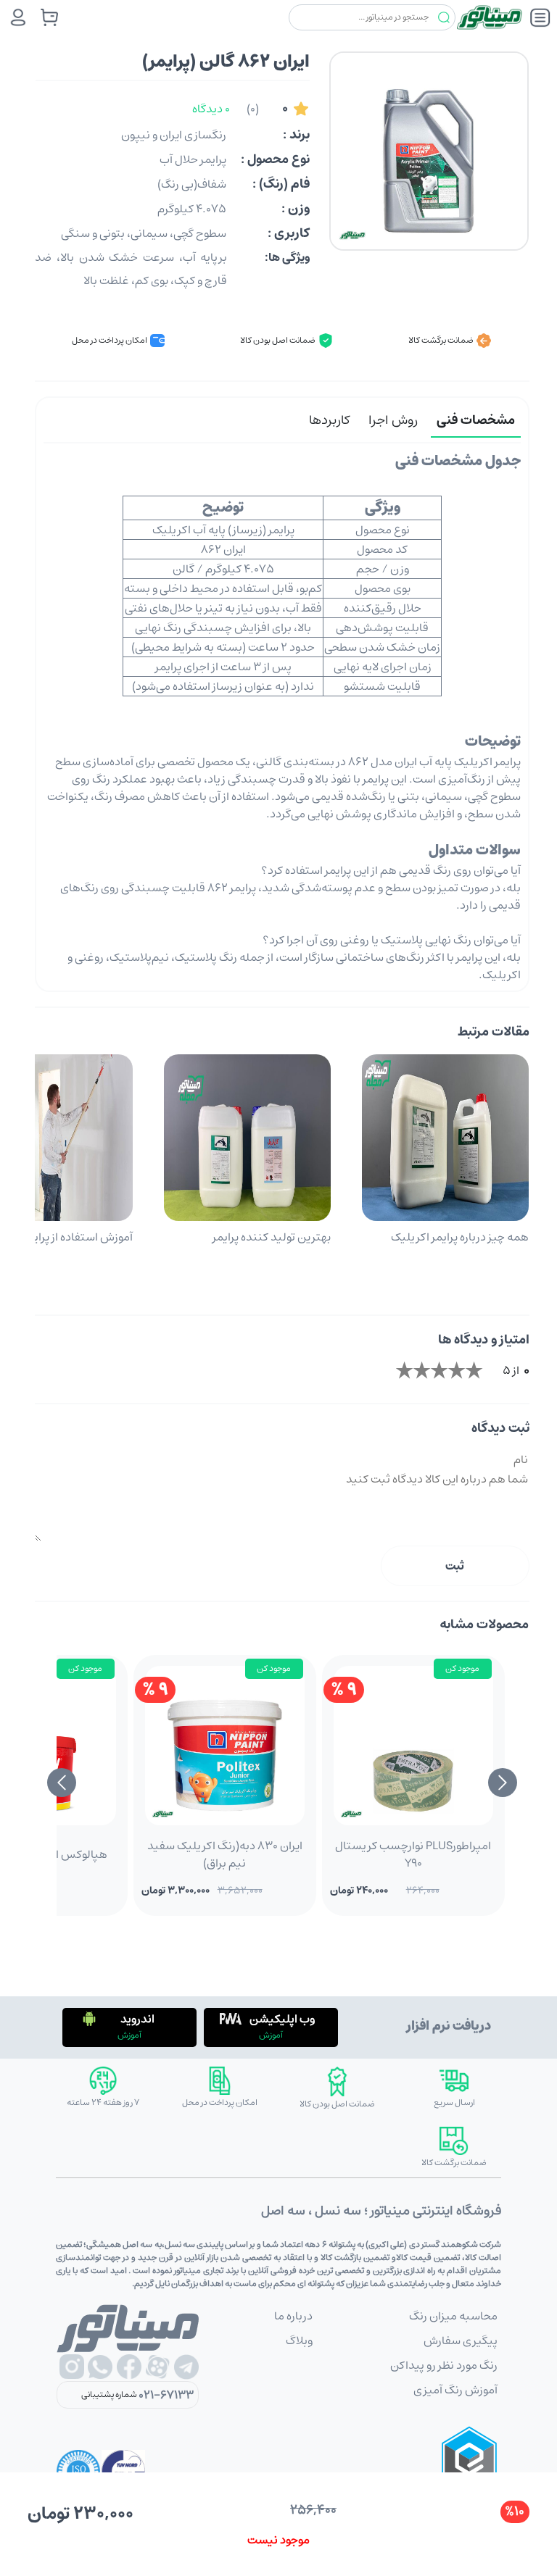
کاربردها (329, 420)
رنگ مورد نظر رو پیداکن (444, 2365)
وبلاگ (299, 2341)
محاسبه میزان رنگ (453, 2316)
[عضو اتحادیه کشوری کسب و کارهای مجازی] (469, 2472)
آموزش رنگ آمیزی (455, 2390)
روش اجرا (393, 420)
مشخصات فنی (476, 420)
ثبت (455, 1566)
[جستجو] (444, 18)
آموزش (271, 2035)
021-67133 (166, 2395)
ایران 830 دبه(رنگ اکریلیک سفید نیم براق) (225, 1854)
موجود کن (462, 1668)
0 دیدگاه (211, 109)
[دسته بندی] (540, 17)
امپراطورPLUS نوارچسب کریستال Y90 (413, 1854)
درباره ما (293, 2316)
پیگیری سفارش (461, 2341)
